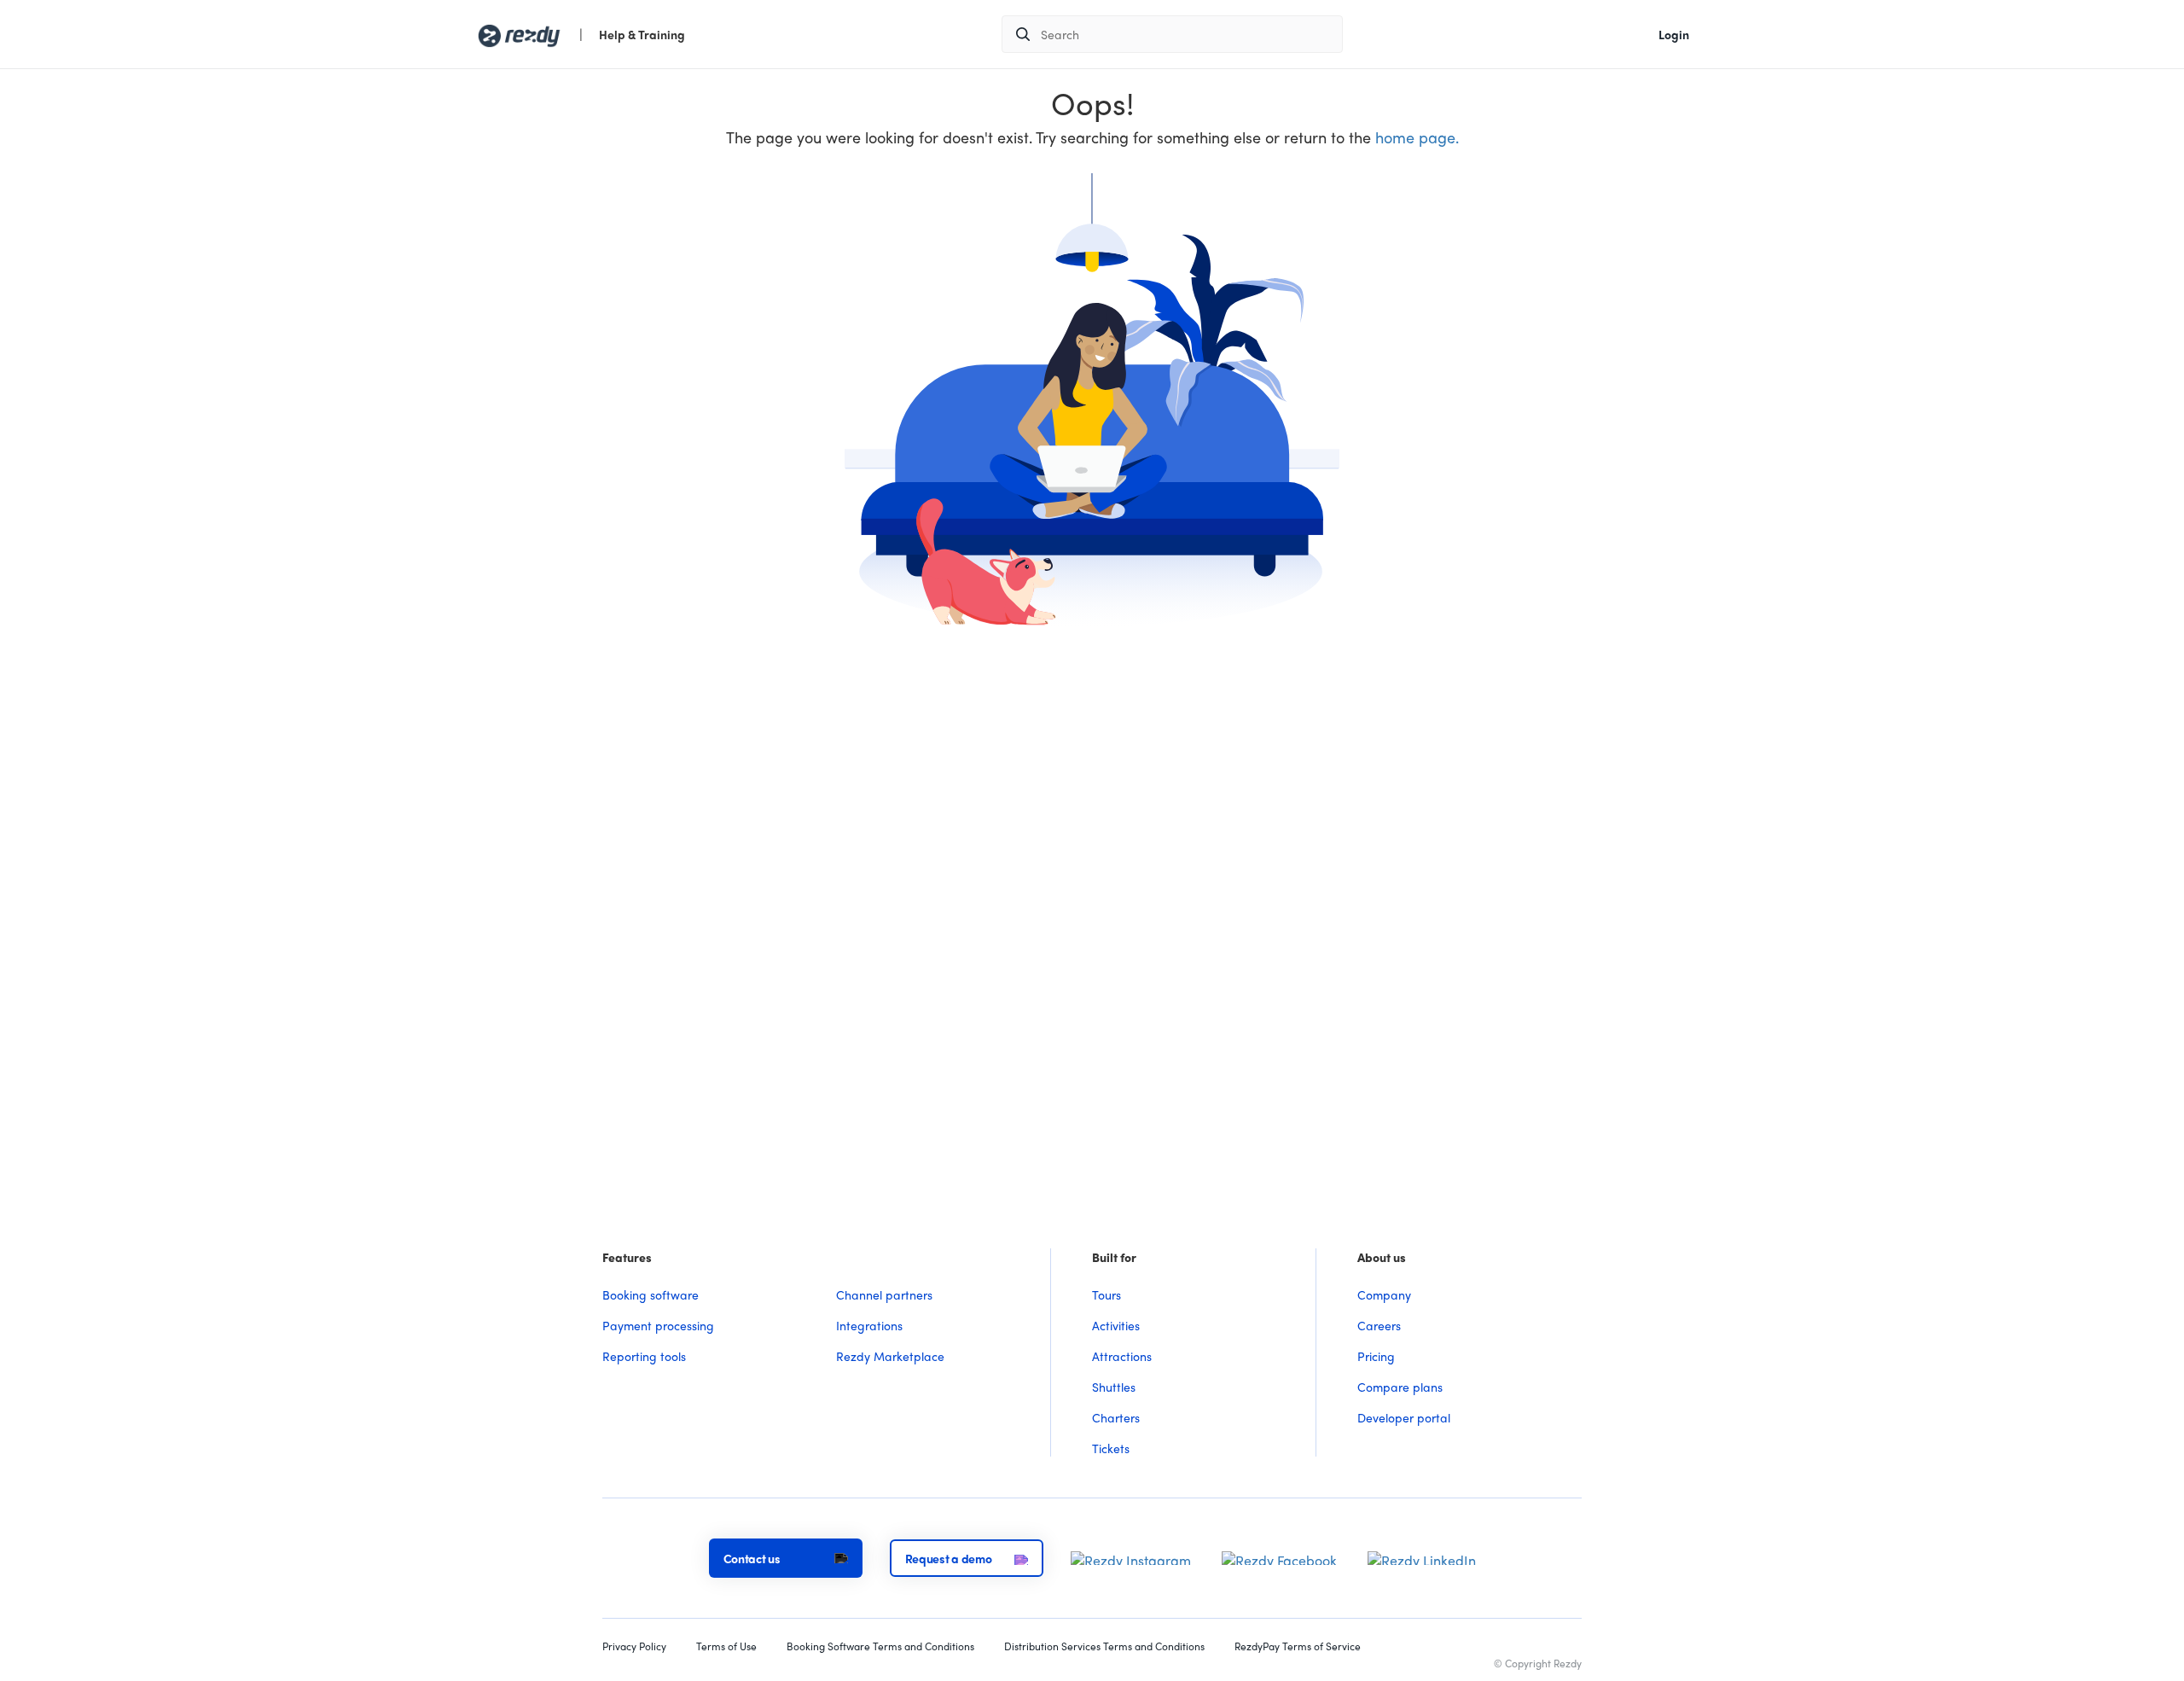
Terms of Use (726, 1646)
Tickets (1111, 1448)
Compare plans (1400, 1387)
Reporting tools (644, 1356)
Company (1384, 1294)
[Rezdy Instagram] (1131, 1556)
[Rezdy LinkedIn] (1422, 1556)
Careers (1379, 1325)
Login (1674, 34)
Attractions (1122, 1356)
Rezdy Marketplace (890, 1356)
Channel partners (884, 1294)
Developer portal (1404, 1417)
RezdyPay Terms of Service (1298, 1646)
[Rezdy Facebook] (1279, 1556)
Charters (1116, 1417)
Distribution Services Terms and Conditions (1104, 1646)
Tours (1107, 1294)
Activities (1116, 1325)
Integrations (869, 1325)
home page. (1417, 137)
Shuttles (1114, 1387)
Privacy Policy (634, 1646)
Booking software (651, 1294)
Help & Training (642, 34)
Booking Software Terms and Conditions (880, 1646)
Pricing (1376, 1356)
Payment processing (658, 1325)
